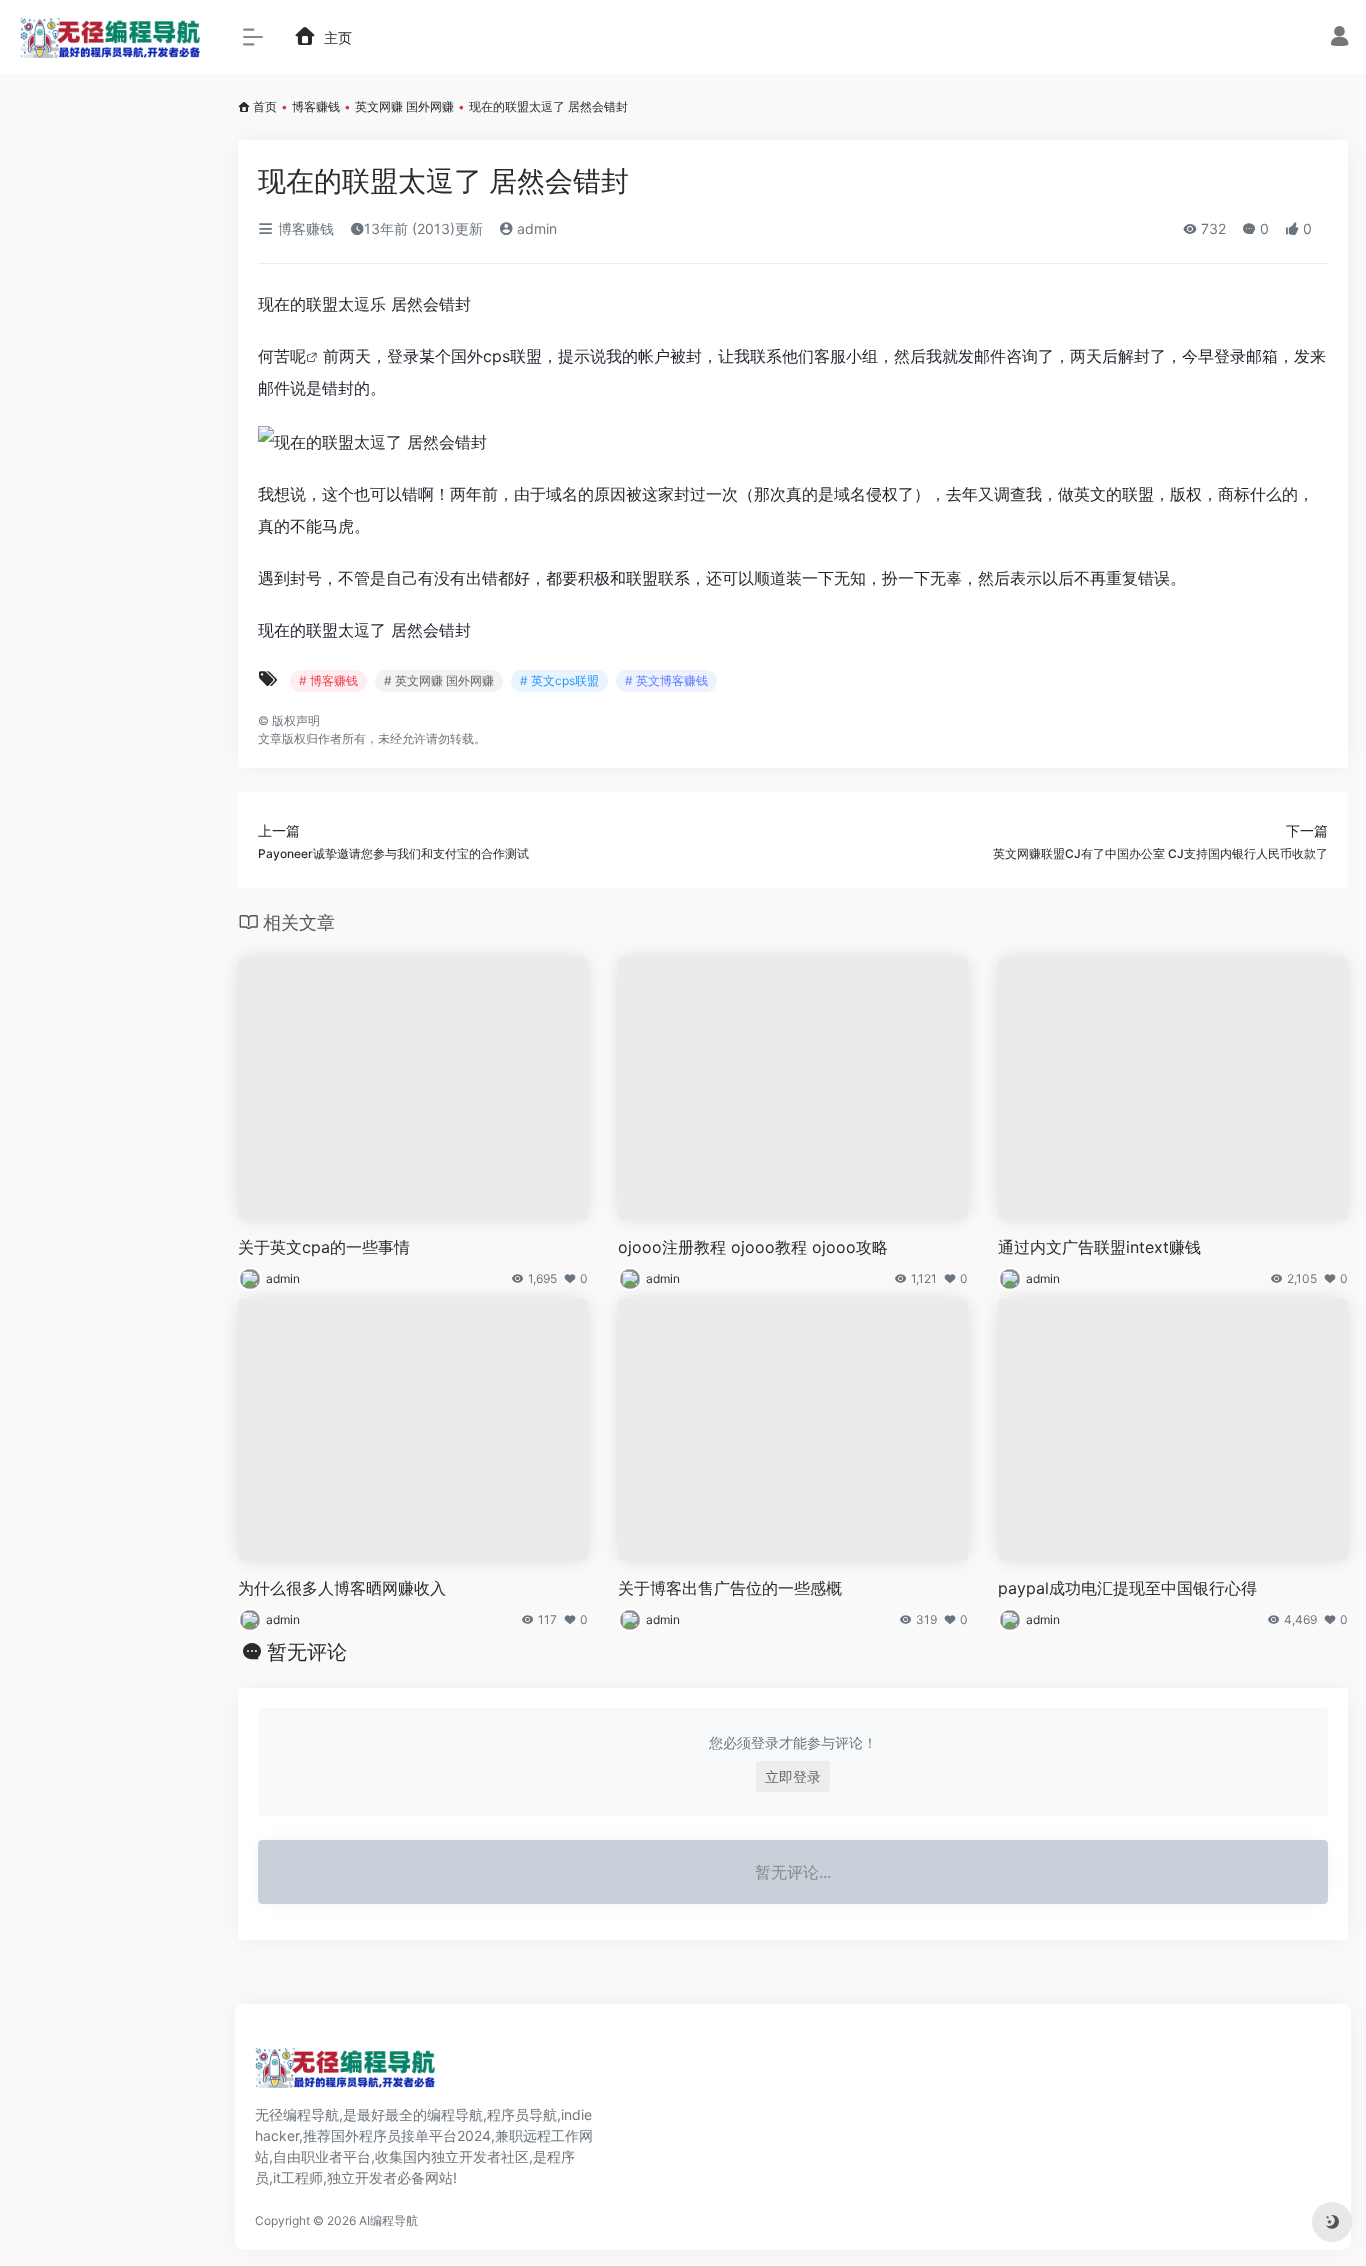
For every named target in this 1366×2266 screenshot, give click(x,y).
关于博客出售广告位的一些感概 (730, 1588)
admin (535, 228)
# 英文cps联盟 (559, 680)
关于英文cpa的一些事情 (324, 1247)
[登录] (1339, 38)
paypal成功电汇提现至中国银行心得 (1127, 1588)
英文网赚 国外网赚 (404, 106)
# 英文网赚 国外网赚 (439, 680)
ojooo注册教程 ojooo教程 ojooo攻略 (753, 1247)
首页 (265, 106)
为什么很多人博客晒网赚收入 (342, 1588)
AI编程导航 (388, 2220)
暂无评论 (307, 1652)
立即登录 (793, 1776)
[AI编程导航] (345, 2074)
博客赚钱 (316, 106)
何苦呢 (282, 356)
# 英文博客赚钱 (666, 680)
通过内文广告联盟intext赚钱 (1099, 1247)
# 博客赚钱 (328, 680)
